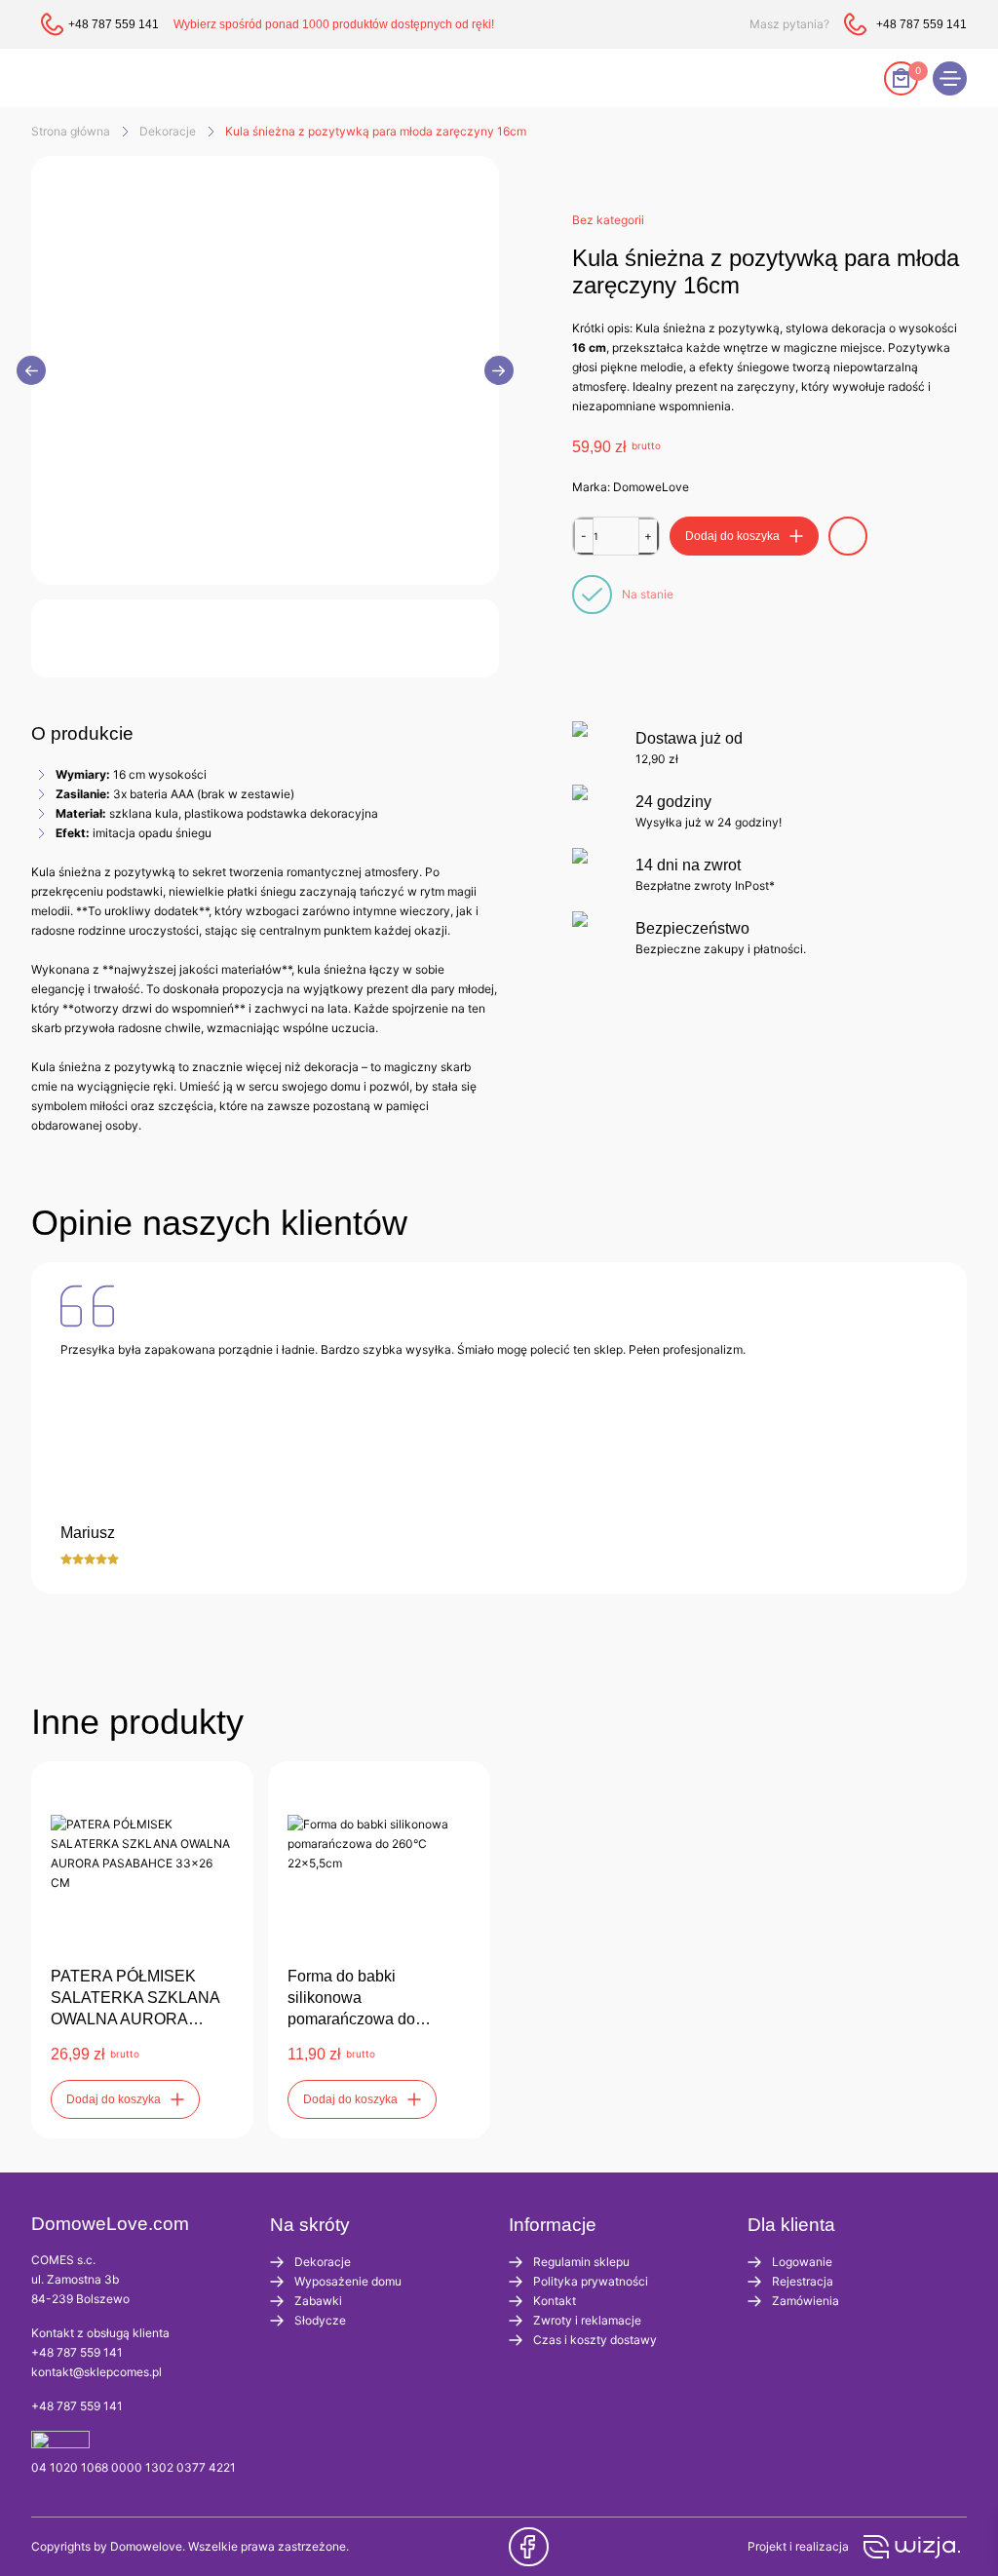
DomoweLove (651, 487)
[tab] (82, 733)
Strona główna (71, 131)
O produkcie (82, 733)
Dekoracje (168, 131)
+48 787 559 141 (77, 2352)
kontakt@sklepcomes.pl (96, 2372)
